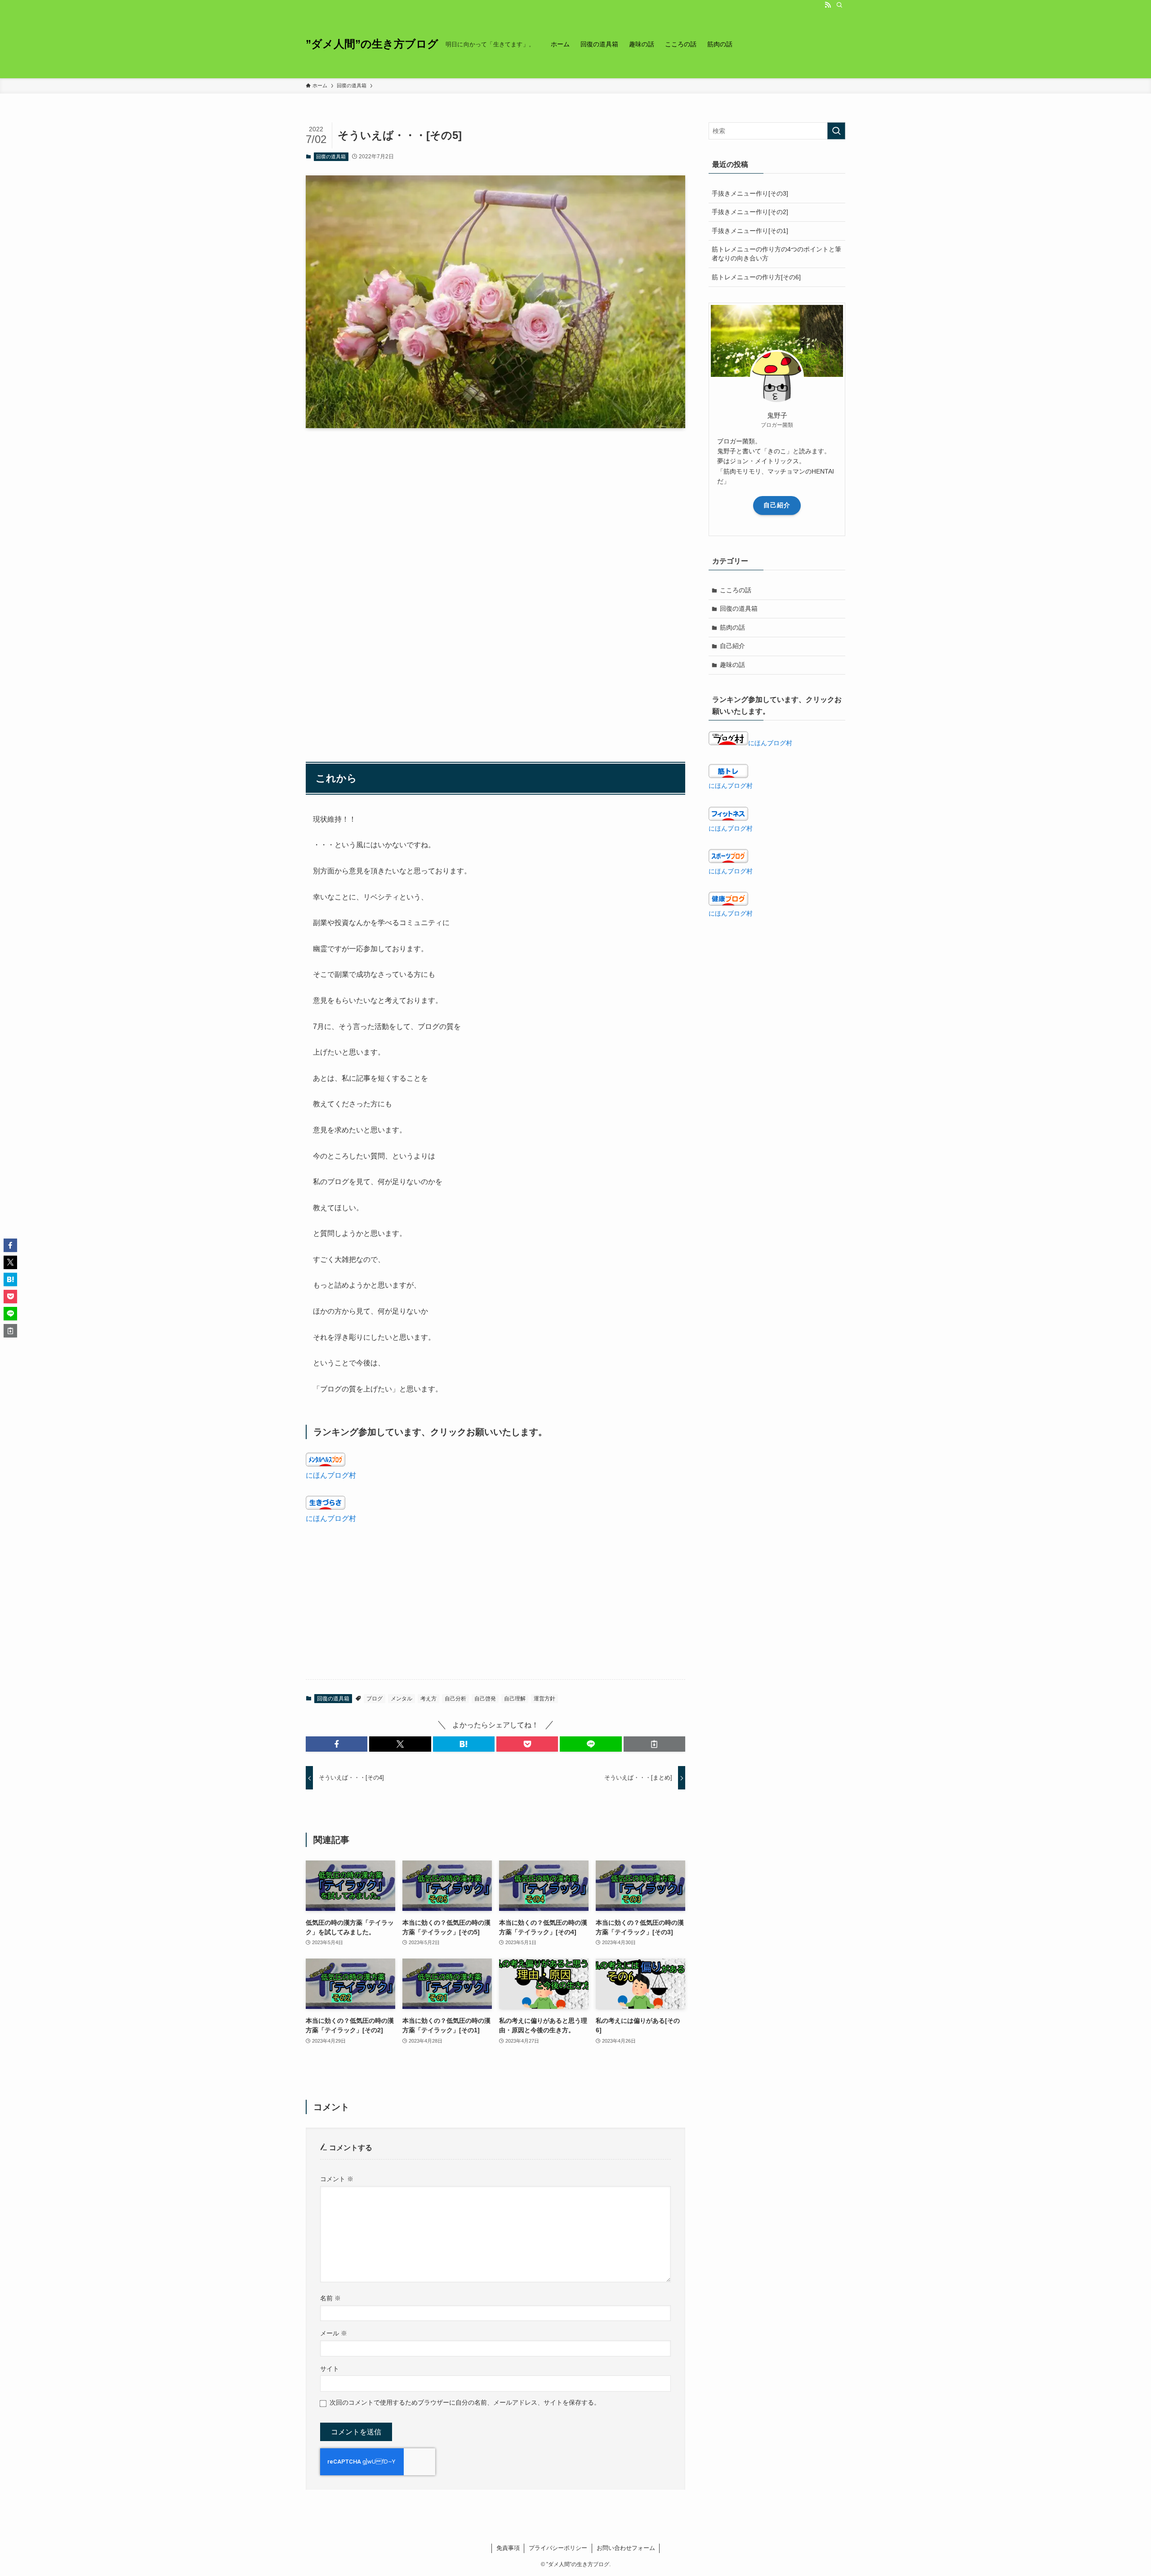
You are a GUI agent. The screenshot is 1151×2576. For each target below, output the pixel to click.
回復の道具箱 (331, 157)
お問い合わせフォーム (626, 2548)
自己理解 (515, 1699)
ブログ (375, 1699)
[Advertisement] (495, 505)
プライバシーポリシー (558, 2548)
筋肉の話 (732, 627)
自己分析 (455, 1699)
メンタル (402, 1699)
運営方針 (544, 1699)
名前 (330, 2298)
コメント (337, 2179)
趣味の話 (732, 665)
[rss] (828, 5)
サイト (330, 2369)
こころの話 (736, 590)
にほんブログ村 (331, 1475)
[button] (337, 1744)
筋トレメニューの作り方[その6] (756, 277)
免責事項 (508, 2548)
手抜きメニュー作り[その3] (750, 193)
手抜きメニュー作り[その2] (750, 212)
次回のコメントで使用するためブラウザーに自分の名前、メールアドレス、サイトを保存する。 (465, 2402)
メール (334, 2333)
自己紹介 (777, 505)
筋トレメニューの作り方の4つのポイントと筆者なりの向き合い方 (776, 254)
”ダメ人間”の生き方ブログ (372, 44)
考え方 (428, 1699)
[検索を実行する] (836, 131)
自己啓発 (485, 1699)
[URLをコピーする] (654, 1744)
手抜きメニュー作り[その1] (750, 231)
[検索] (839, 5)
